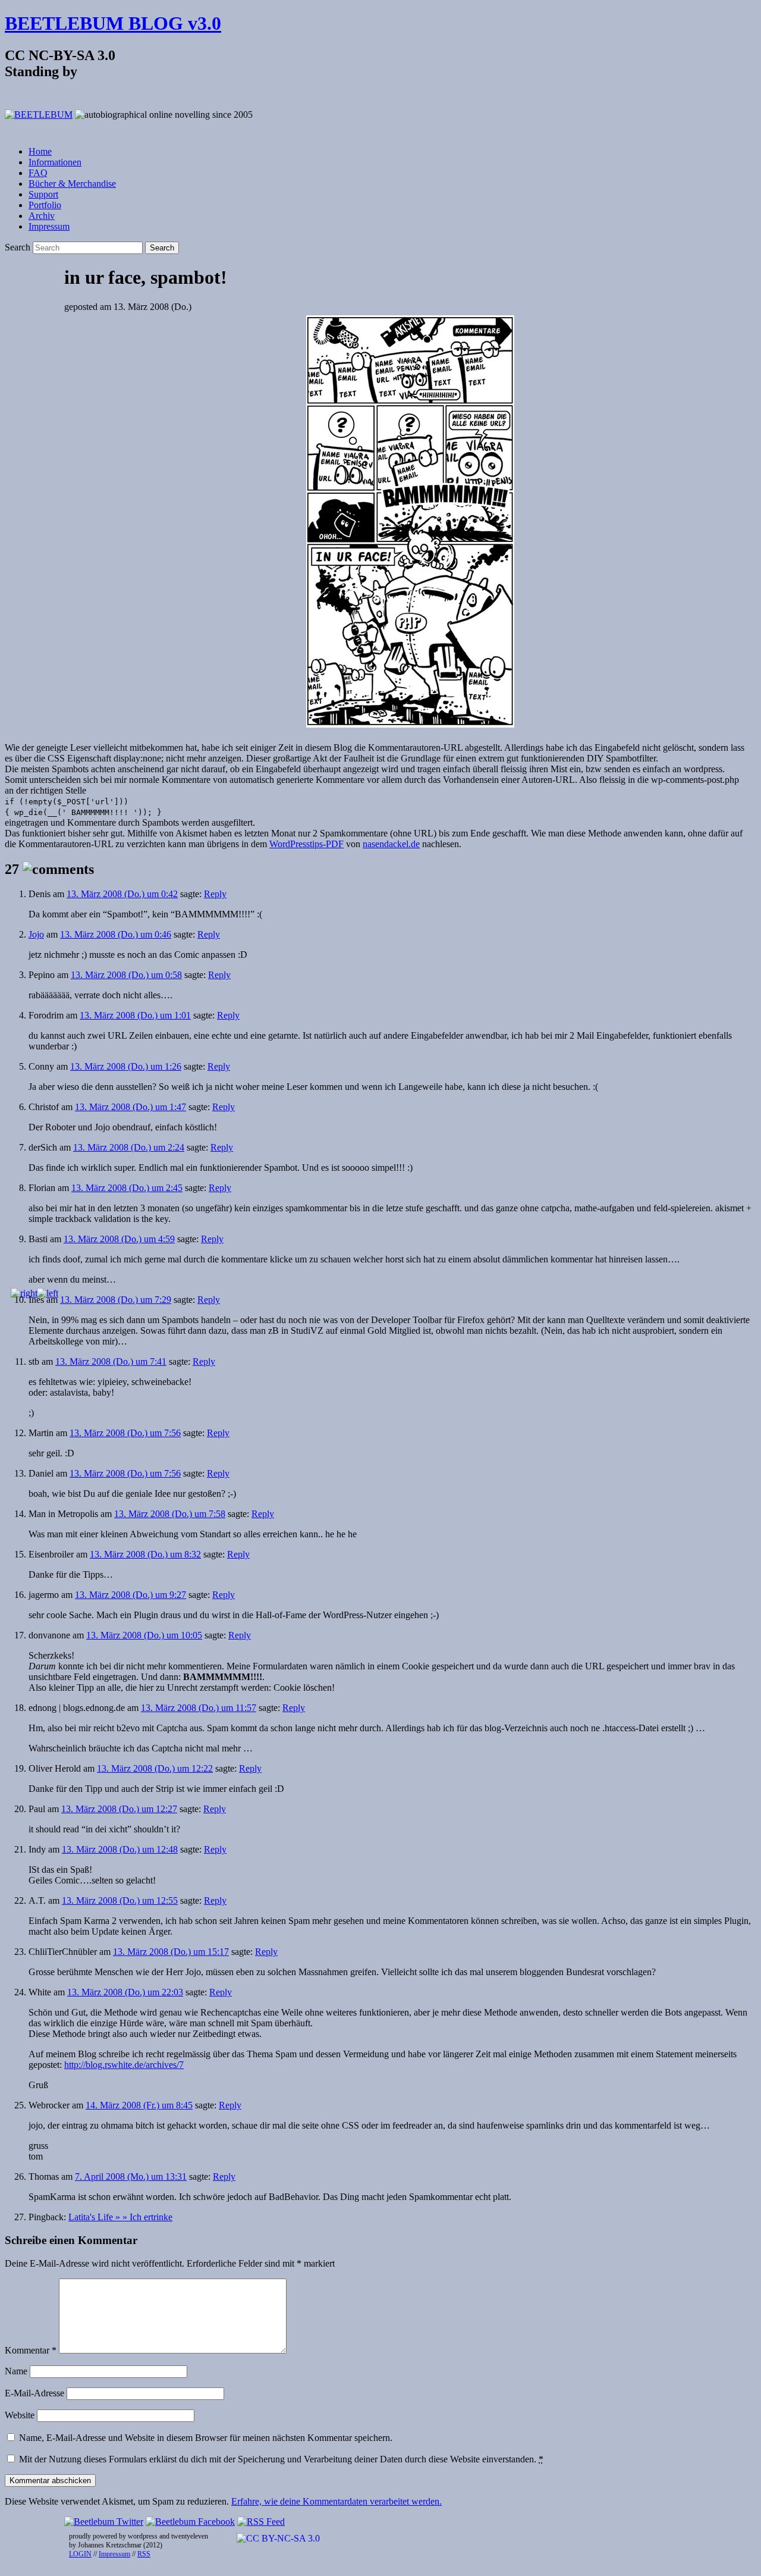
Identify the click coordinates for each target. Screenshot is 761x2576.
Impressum (49, 226)
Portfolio (45, 205)
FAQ (38, 173)
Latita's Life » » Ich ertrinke (120, 2217)
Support (43, 194)
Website (20, 2415)
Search (18, 247)
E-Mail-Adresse (34, 2393)
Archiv (42, 216)
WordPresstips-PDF (306, 844)
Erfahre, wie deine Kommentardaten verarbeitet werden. (337, 2501)
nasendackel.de (391, 844)
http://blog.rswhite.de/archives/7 (124, 2065)
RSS (144, 2554)
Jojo (36, 934)
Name (16, 2371)
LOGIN (80, 2554)
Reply (215, 894)
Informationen (55, 162)
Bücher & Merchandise (72, 184)
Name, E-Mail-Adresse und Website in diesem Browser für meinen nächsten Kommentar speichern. (206, 2438)
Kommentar (31, 2350)
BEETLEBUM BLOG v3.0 (113, 23)
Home (40, 151)
